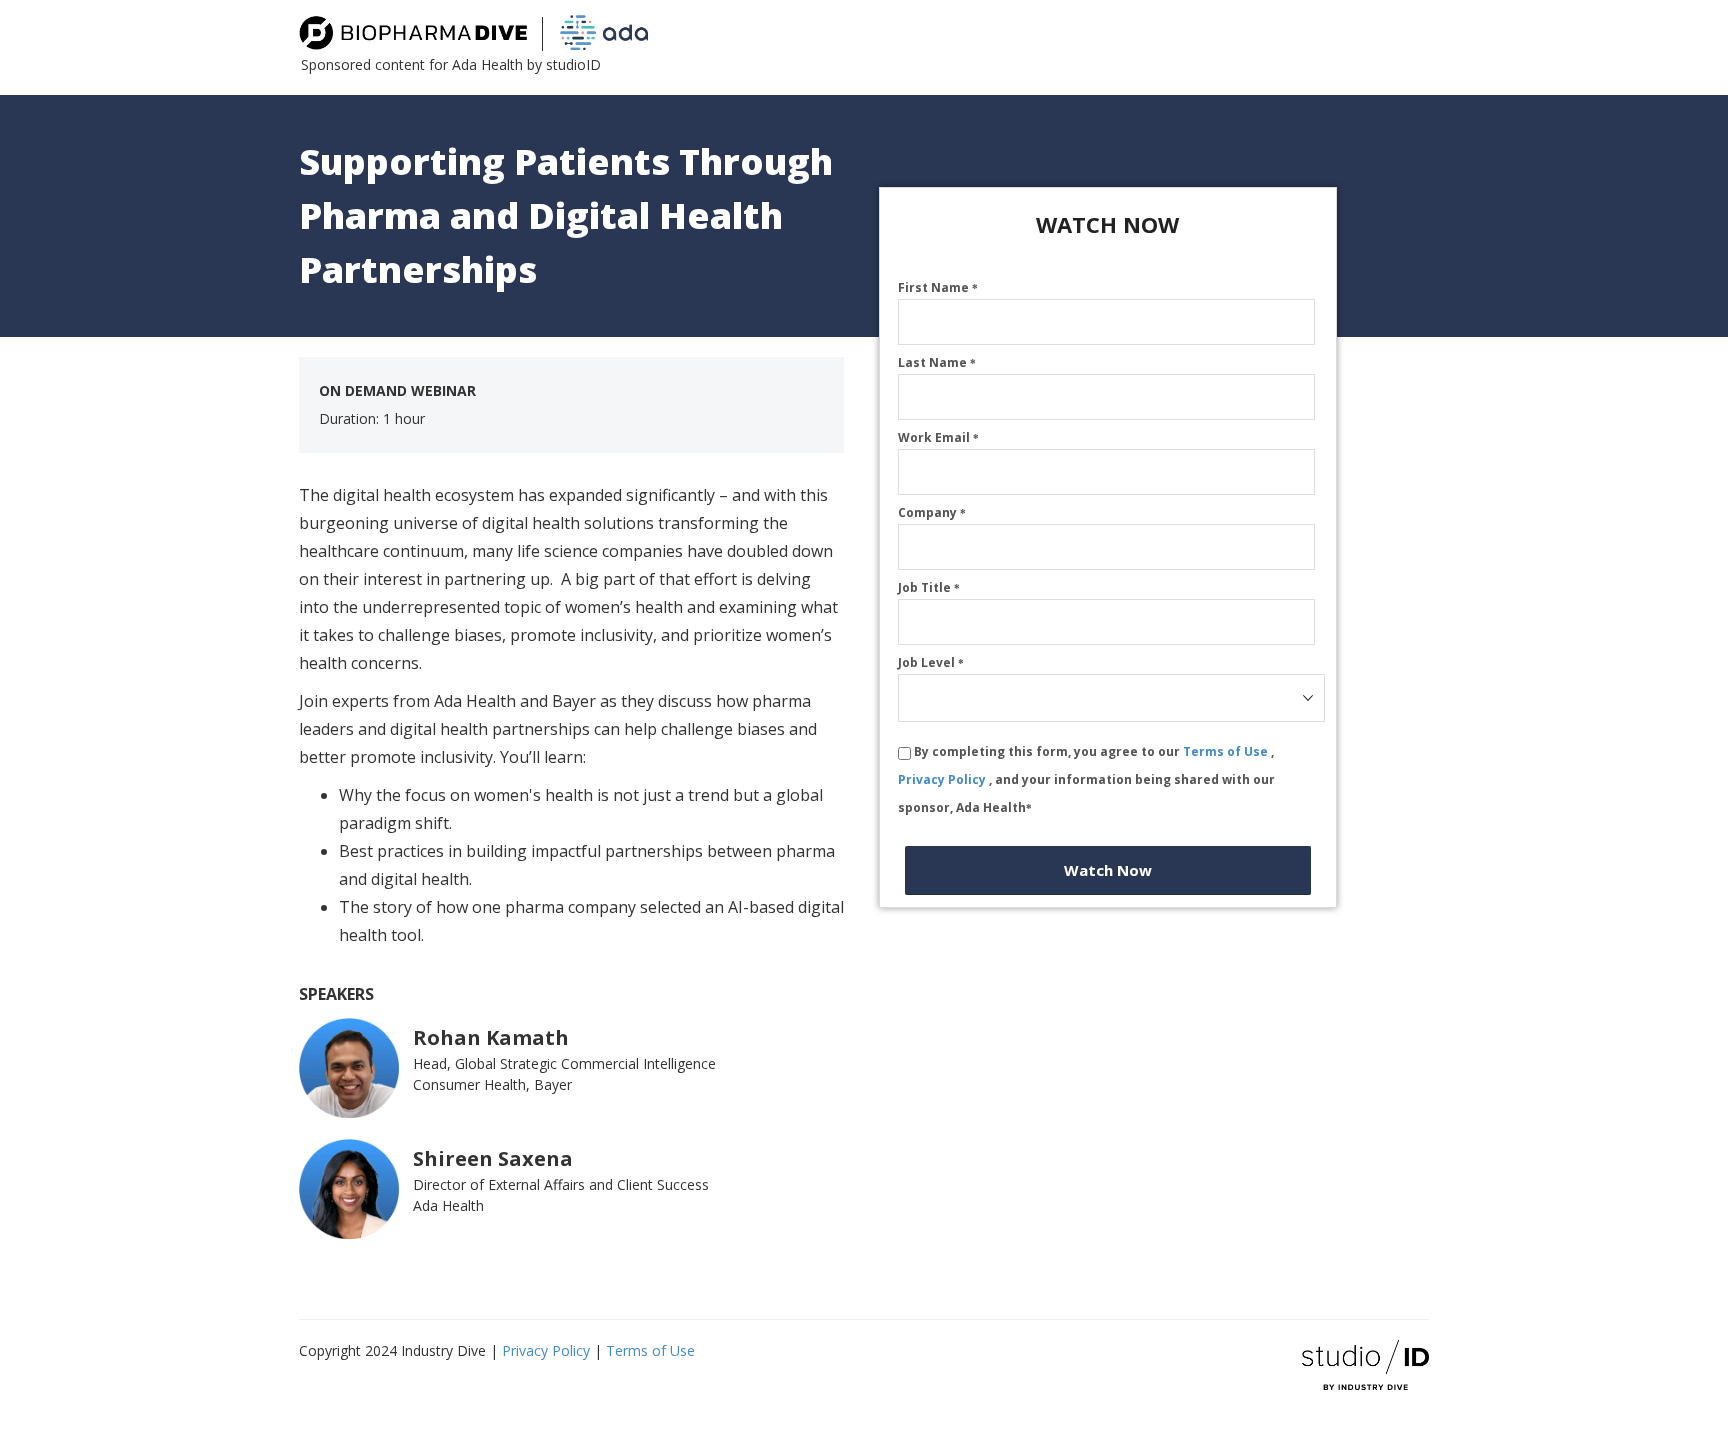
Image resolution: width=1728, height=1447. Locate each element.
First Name (938, 287)
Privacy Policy (943, 779)
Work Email (938, 437)
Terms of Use (1227, 751)
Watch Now (1108, 870)
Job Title (929, 587)
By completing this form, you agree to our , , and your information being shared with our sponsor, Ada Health (1086, 779)
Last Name (937, 362)
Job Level (931, 662)
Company (932, 512)
